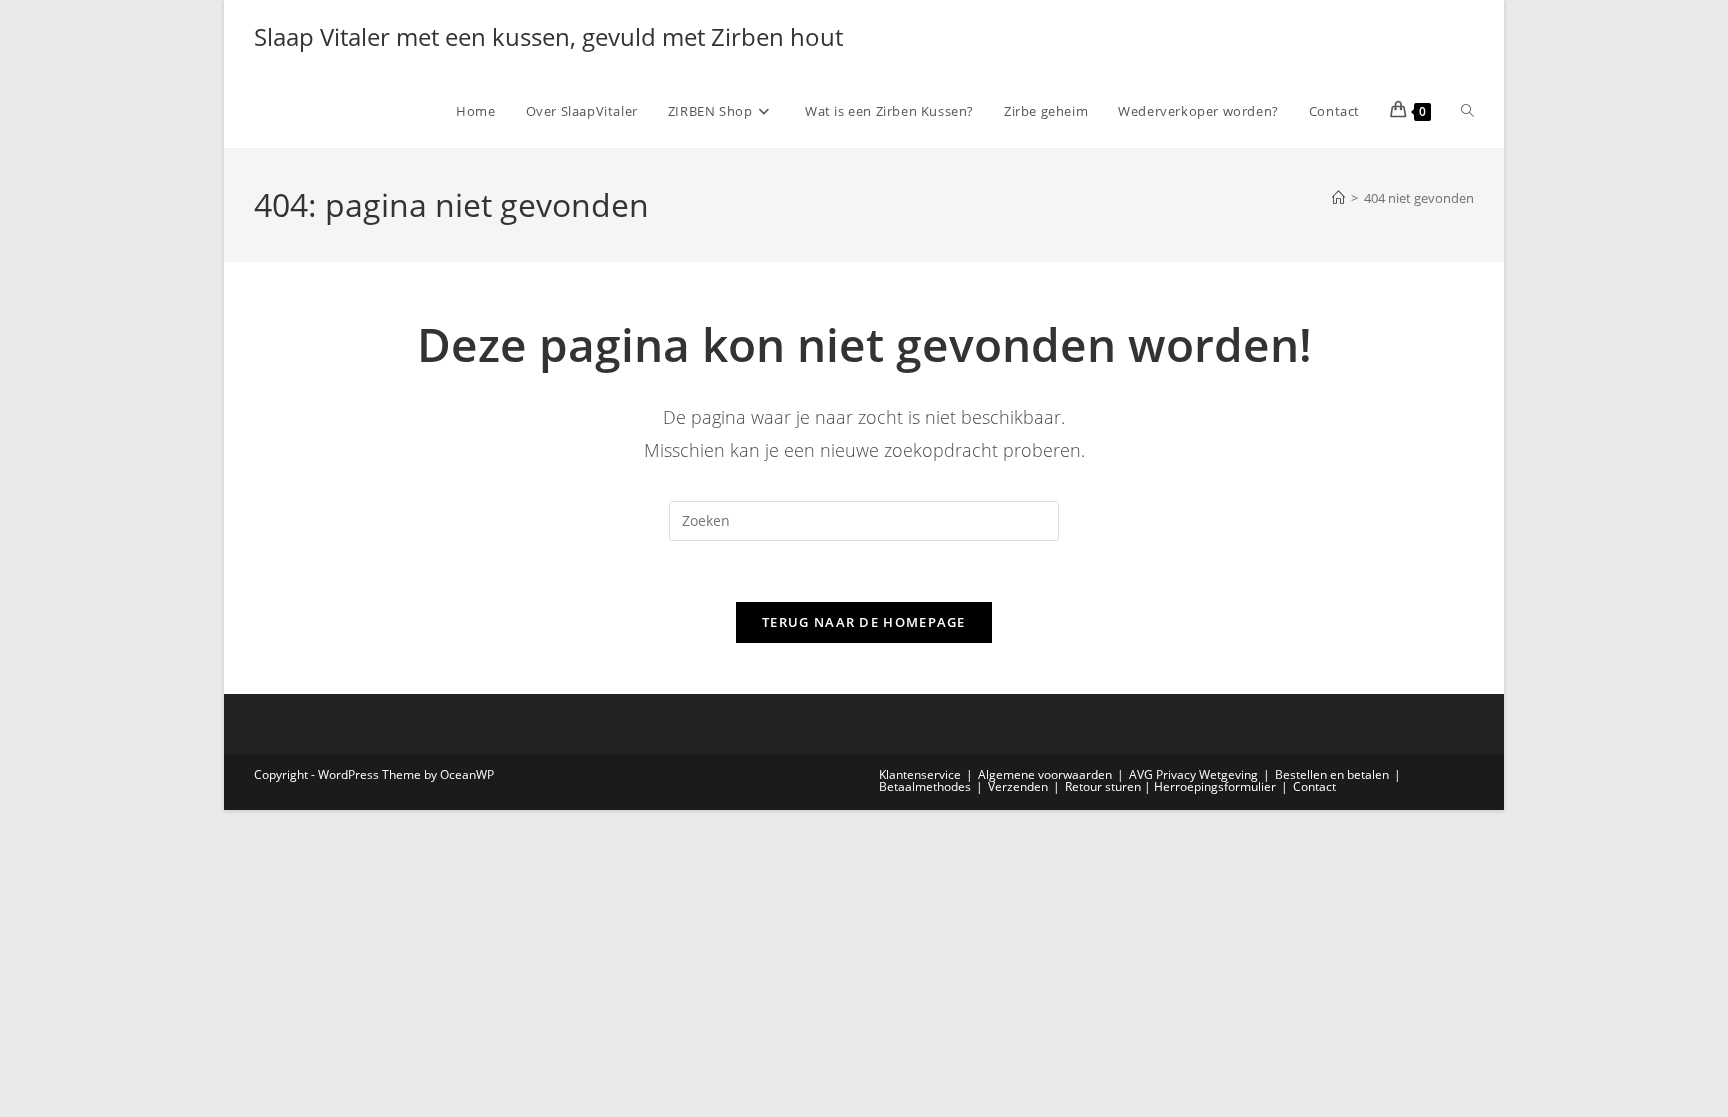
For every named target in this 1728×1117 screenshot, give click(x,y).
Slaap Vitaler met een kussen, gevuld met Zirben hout (548, 36)
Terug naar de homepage (864, 622)
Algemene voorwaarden (1045, 774)
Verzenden (1018, 786)
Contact (1314, 786)
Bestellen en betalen (1332, 774)
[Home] (1338, 198)
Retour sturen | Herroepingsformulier (1170, 786)
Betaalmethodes (925, 786)
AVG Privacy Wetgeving (1193, 774)
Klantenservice (920, 774)
